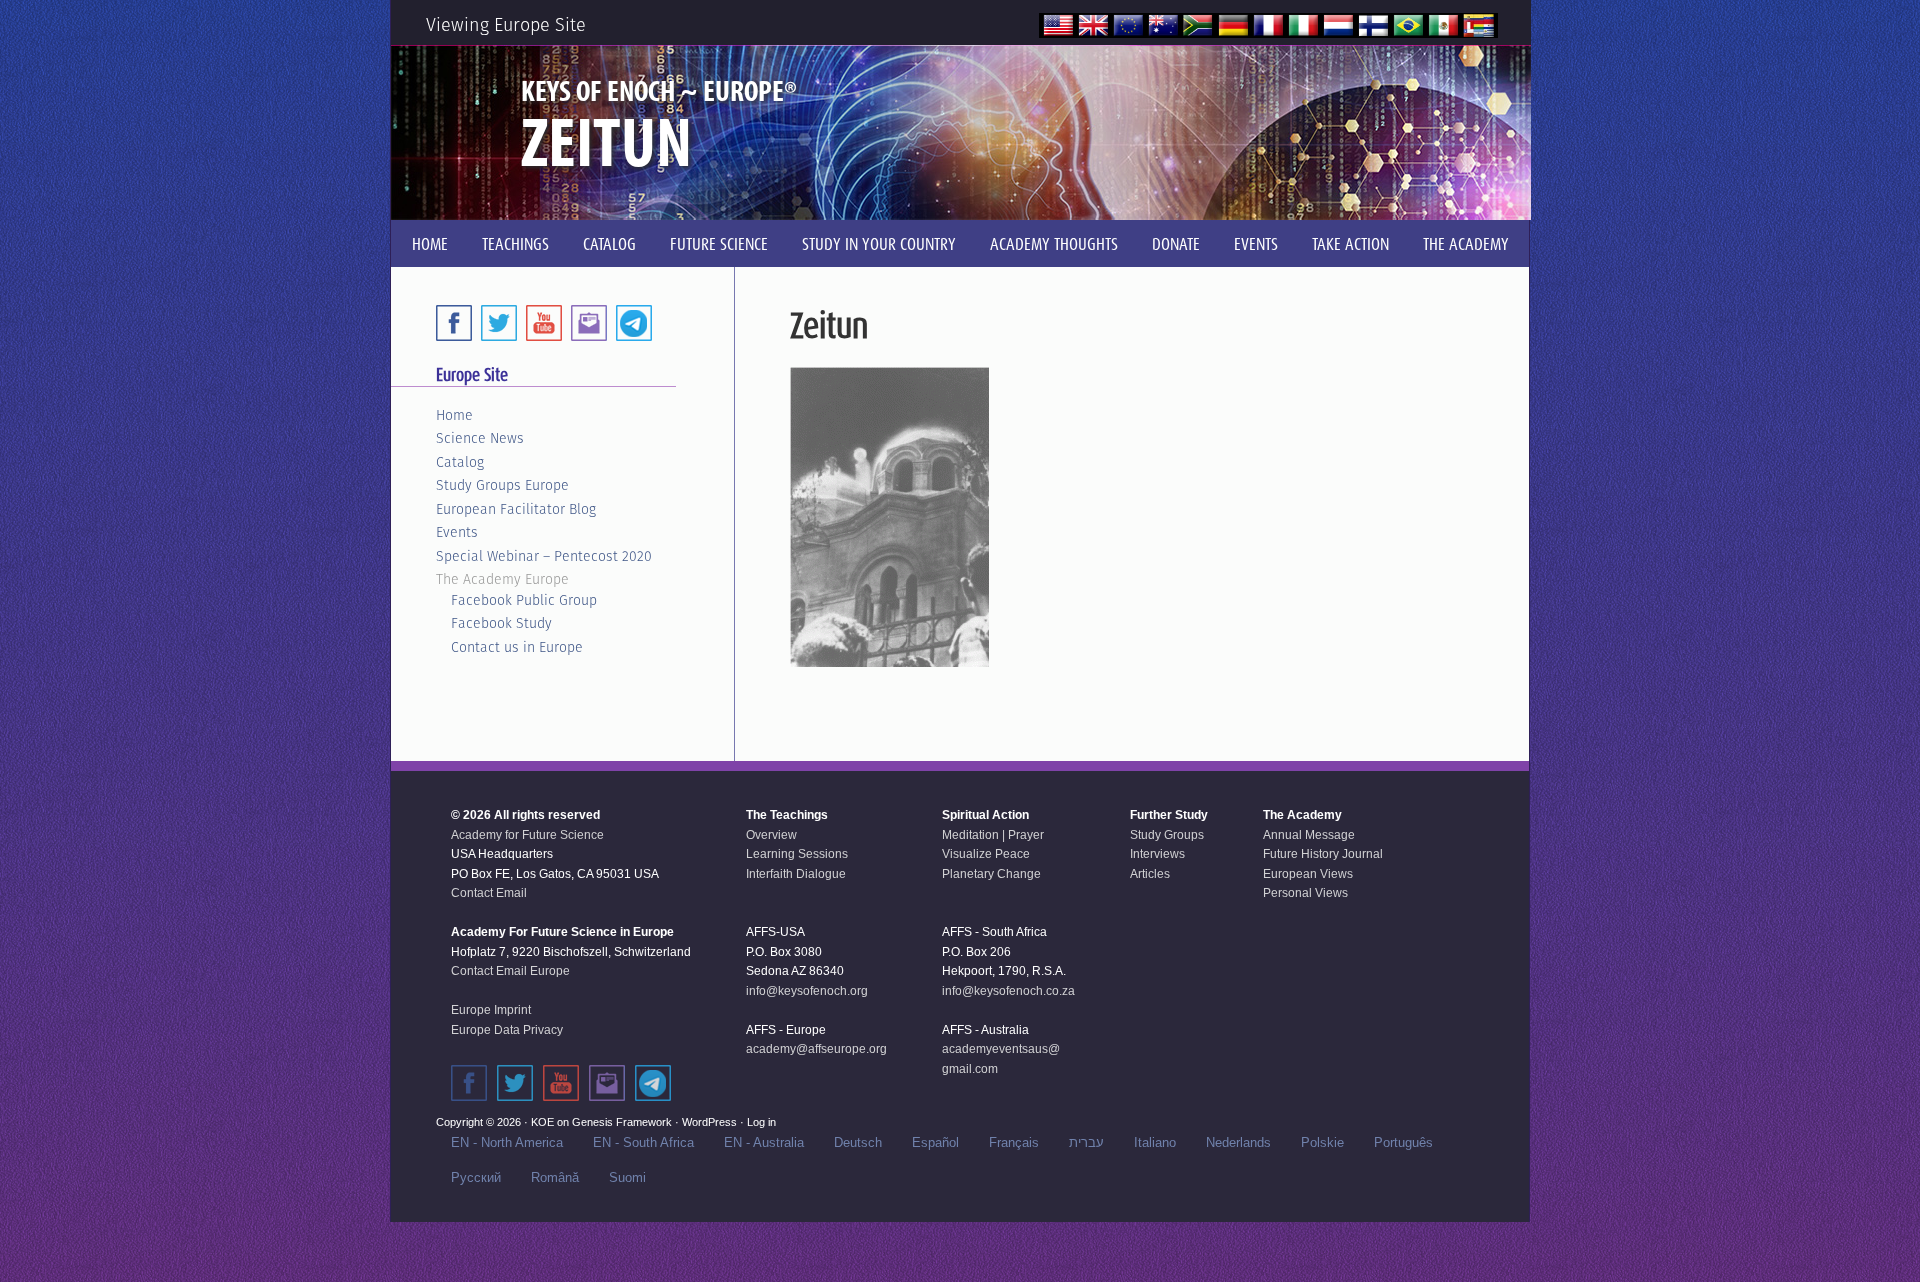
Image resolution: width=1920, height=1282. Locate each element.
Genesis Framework (622, 1122)
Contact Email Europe (510, 971)
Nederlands (1238, 1142)
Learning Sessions (797, 854)
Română (555, 1177)
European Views (1308, 874)
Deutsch (858, 1142)
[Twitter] (499, 323)
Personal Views (1305, 893)
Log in (761, 1122)
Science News (480, 438)
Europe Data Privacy (507, 1030)
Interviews (1157, 854)
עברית (1086, 1142)
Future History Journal (1323, 854)
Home (454, 415)
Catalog (460, 462)
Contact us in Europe (517, 647)
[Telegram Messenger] (634, 323)
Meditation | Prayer (993, 835)
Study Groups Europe (502, 485)
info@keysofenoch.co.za (1008, 991)
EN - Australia (764, 1142)
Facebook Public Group (524, 600)
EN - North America (507, 1142)
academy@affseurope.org (816, 1049)
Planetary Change (991, 874)
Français (1014, 1142)
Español (935, 1142)
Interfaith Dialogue (796, 874)
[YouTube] (544, 323)
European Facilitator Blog (516, 509)
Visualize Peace (986, 854)
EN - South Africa (643, 1142)
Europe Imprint (491, 1010)
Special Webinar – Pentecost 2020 (544, 556)
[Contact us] (589, 323)
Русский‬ (476, 1177)
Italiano (1155, 1142)
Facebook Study (501, 623)
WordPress (709, 1122)
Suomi (627, 1177)
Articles (1150, 874)
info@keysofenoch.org (807, 991)
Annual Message (1309, 835)
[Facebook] (454, 323)
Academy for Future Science (527, 835)
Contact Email (489, 893)
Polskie (1322, 1142)
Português (1403, 1142)
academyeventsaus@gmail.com (1001, 1059)
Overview (771, 835)
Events (457, 532)
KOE (542, 1122)
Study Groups (1167, 835)
